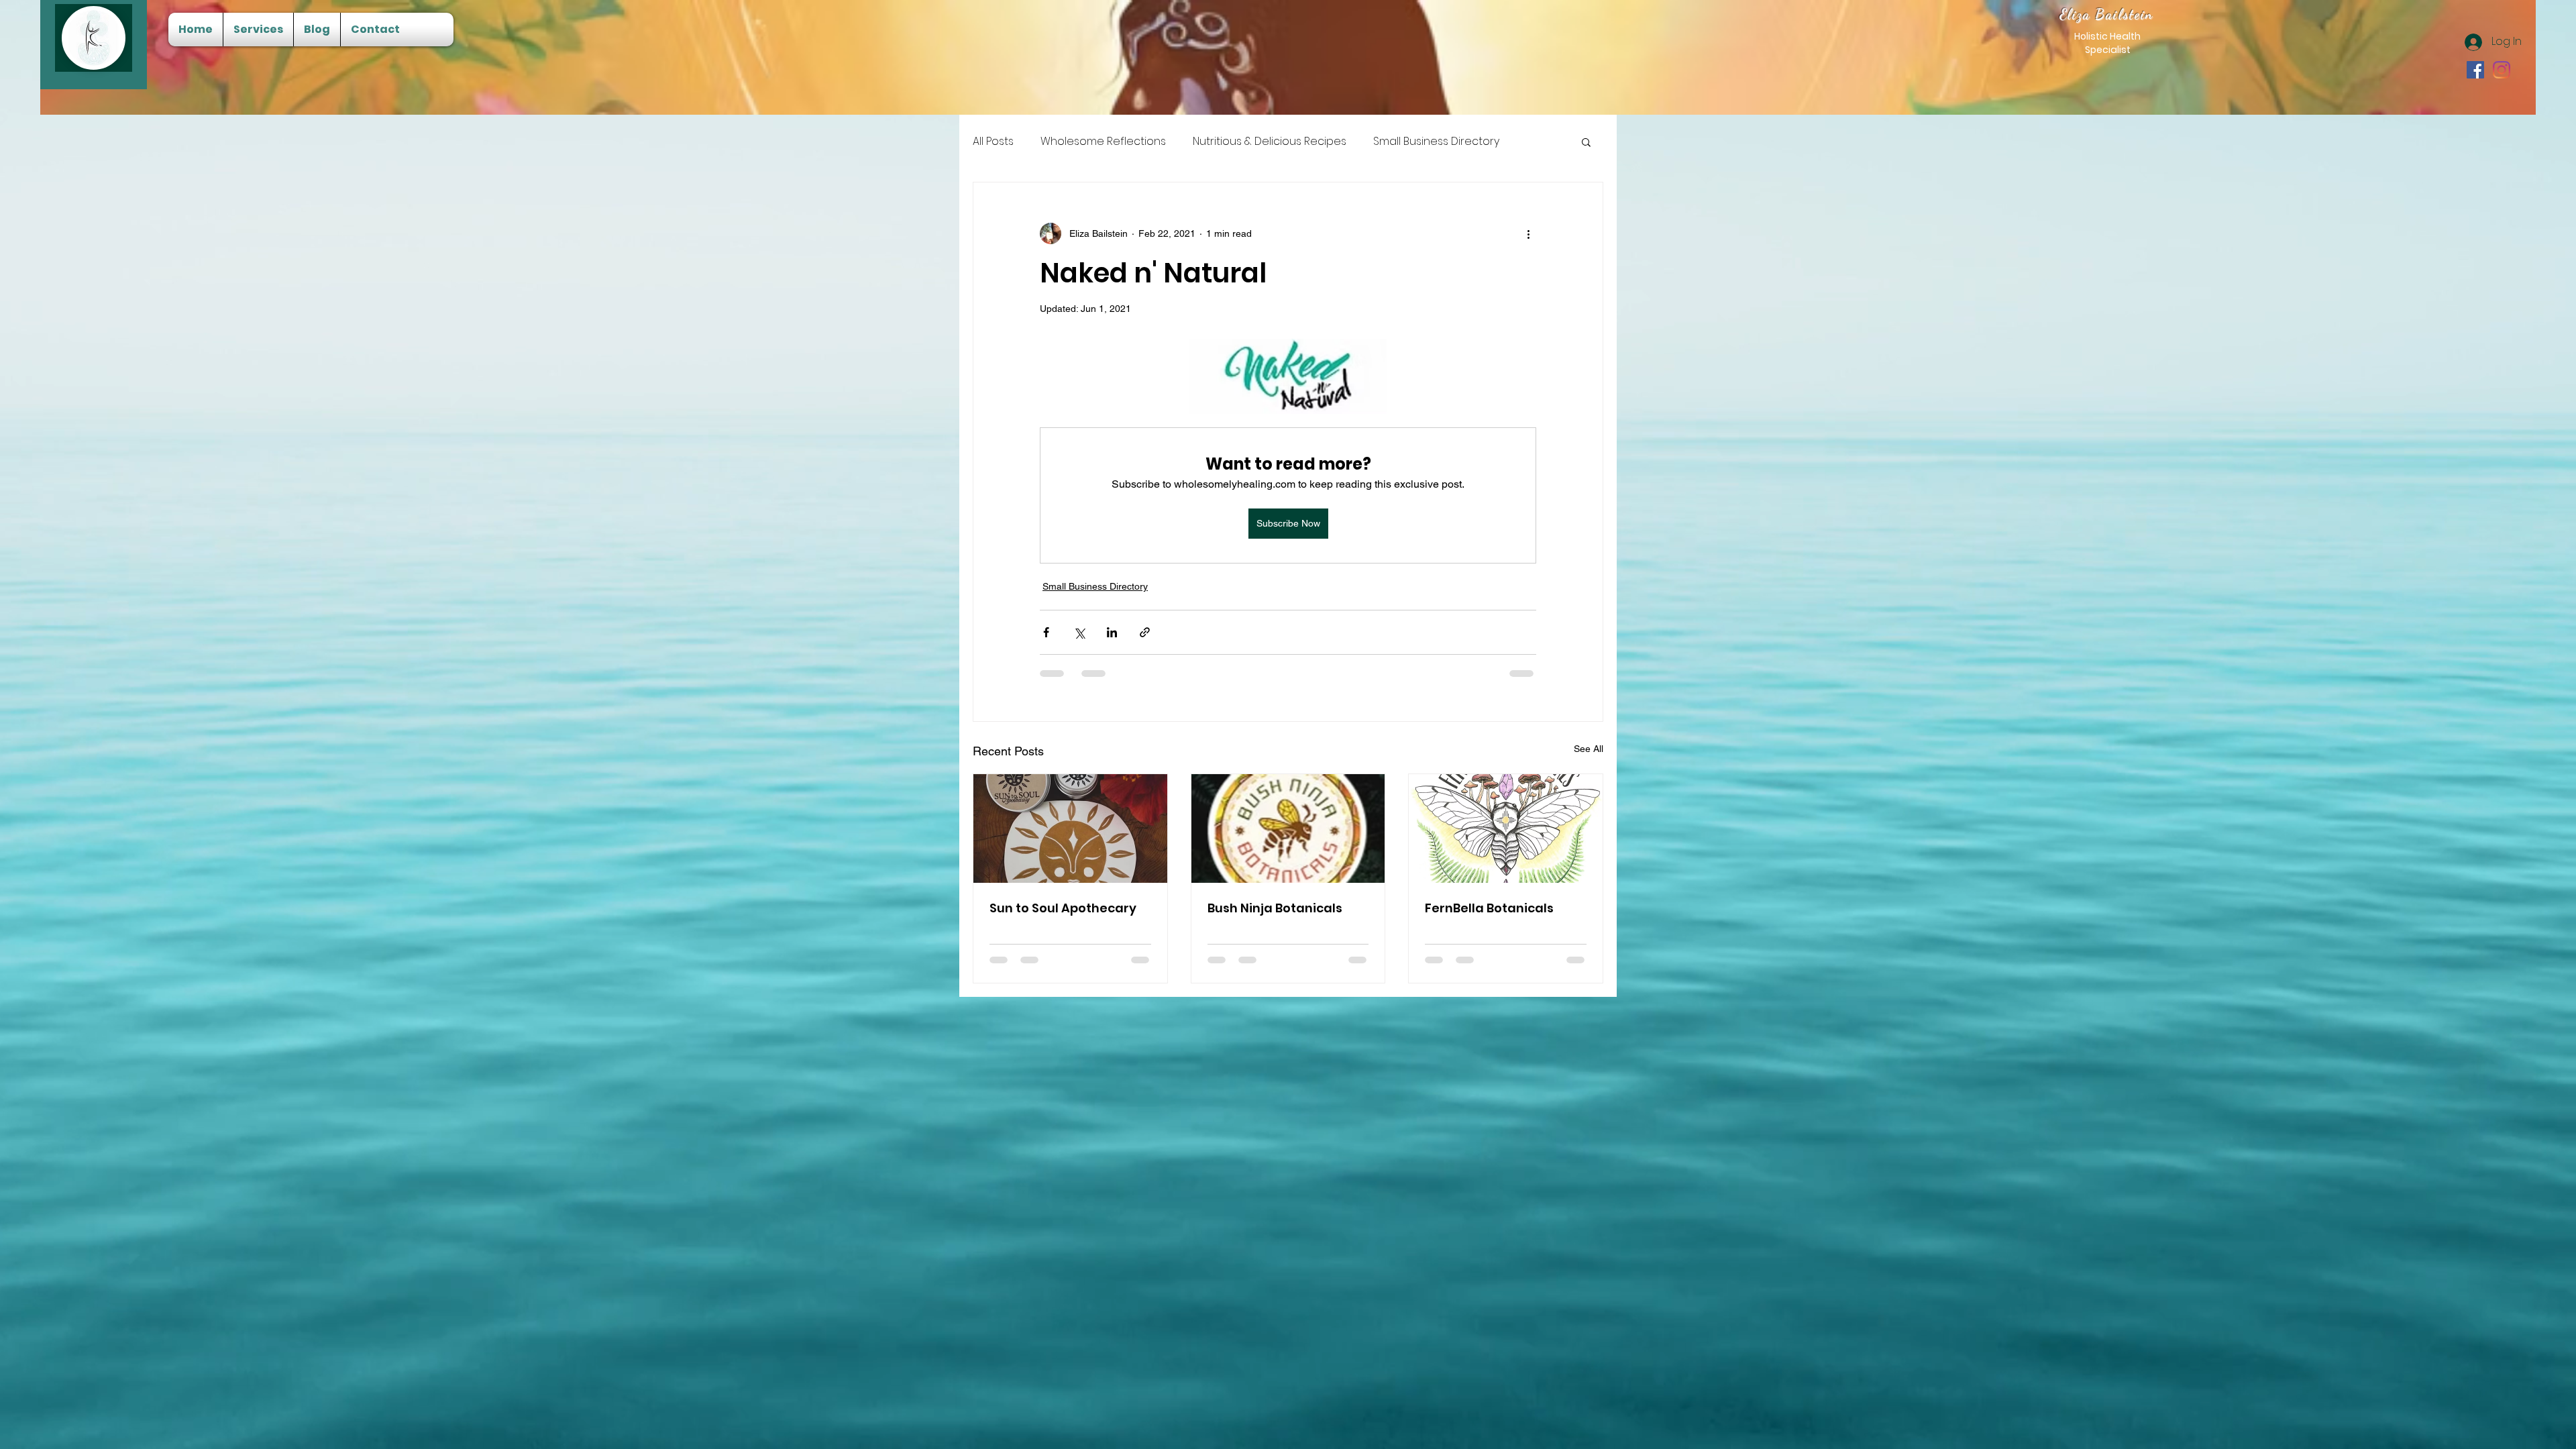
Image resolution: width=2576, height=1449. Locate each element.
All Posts (993, 142)
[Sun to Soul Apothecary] (1070, 828)
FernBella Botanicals (1489, 908)
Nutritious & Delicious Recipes (1270, 142)
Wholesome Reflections (1103, 142)
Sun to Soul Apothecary (1063, 908)
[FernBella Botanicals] (1506, 828)
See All (1589, 749)
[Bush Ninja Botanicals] (1288, 828)
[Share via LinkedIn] (1112, 632)
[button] (1586, 142)
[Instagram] (2502, 70)
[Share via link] (1145, 632)
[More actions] (1528, 233)
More (1387, 142)
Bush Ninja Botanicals (1275, 908)
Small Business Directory (1095, 586)
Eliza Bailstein (2107, 14)
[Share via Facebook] (1046, 632)
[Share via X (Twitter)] (1079, 632)
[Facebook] (2475, 70)
